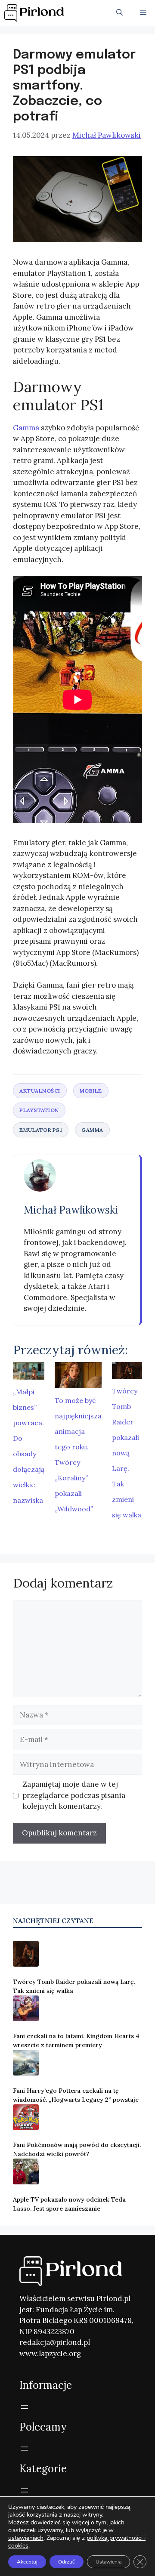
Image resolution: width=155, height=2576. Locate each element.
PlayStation (39, 1110)
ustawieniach (26, 2538)
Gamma (26, 428)
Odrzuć (67, 2562)
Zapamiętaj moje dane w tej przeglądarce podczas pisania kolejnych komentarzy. (74, 1795)
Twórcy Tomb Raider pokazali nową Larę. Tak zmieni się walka (127, 1453)
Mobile (91, 1091)
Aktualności (40, 1091)
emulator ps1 (41, 1130)
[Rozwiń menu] (25, 2407)
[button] (119, 13)
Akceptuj (27, 2562)
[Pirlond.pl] (36, 13)
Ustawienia (108, 2562)
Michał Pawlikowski (71, 1210)
